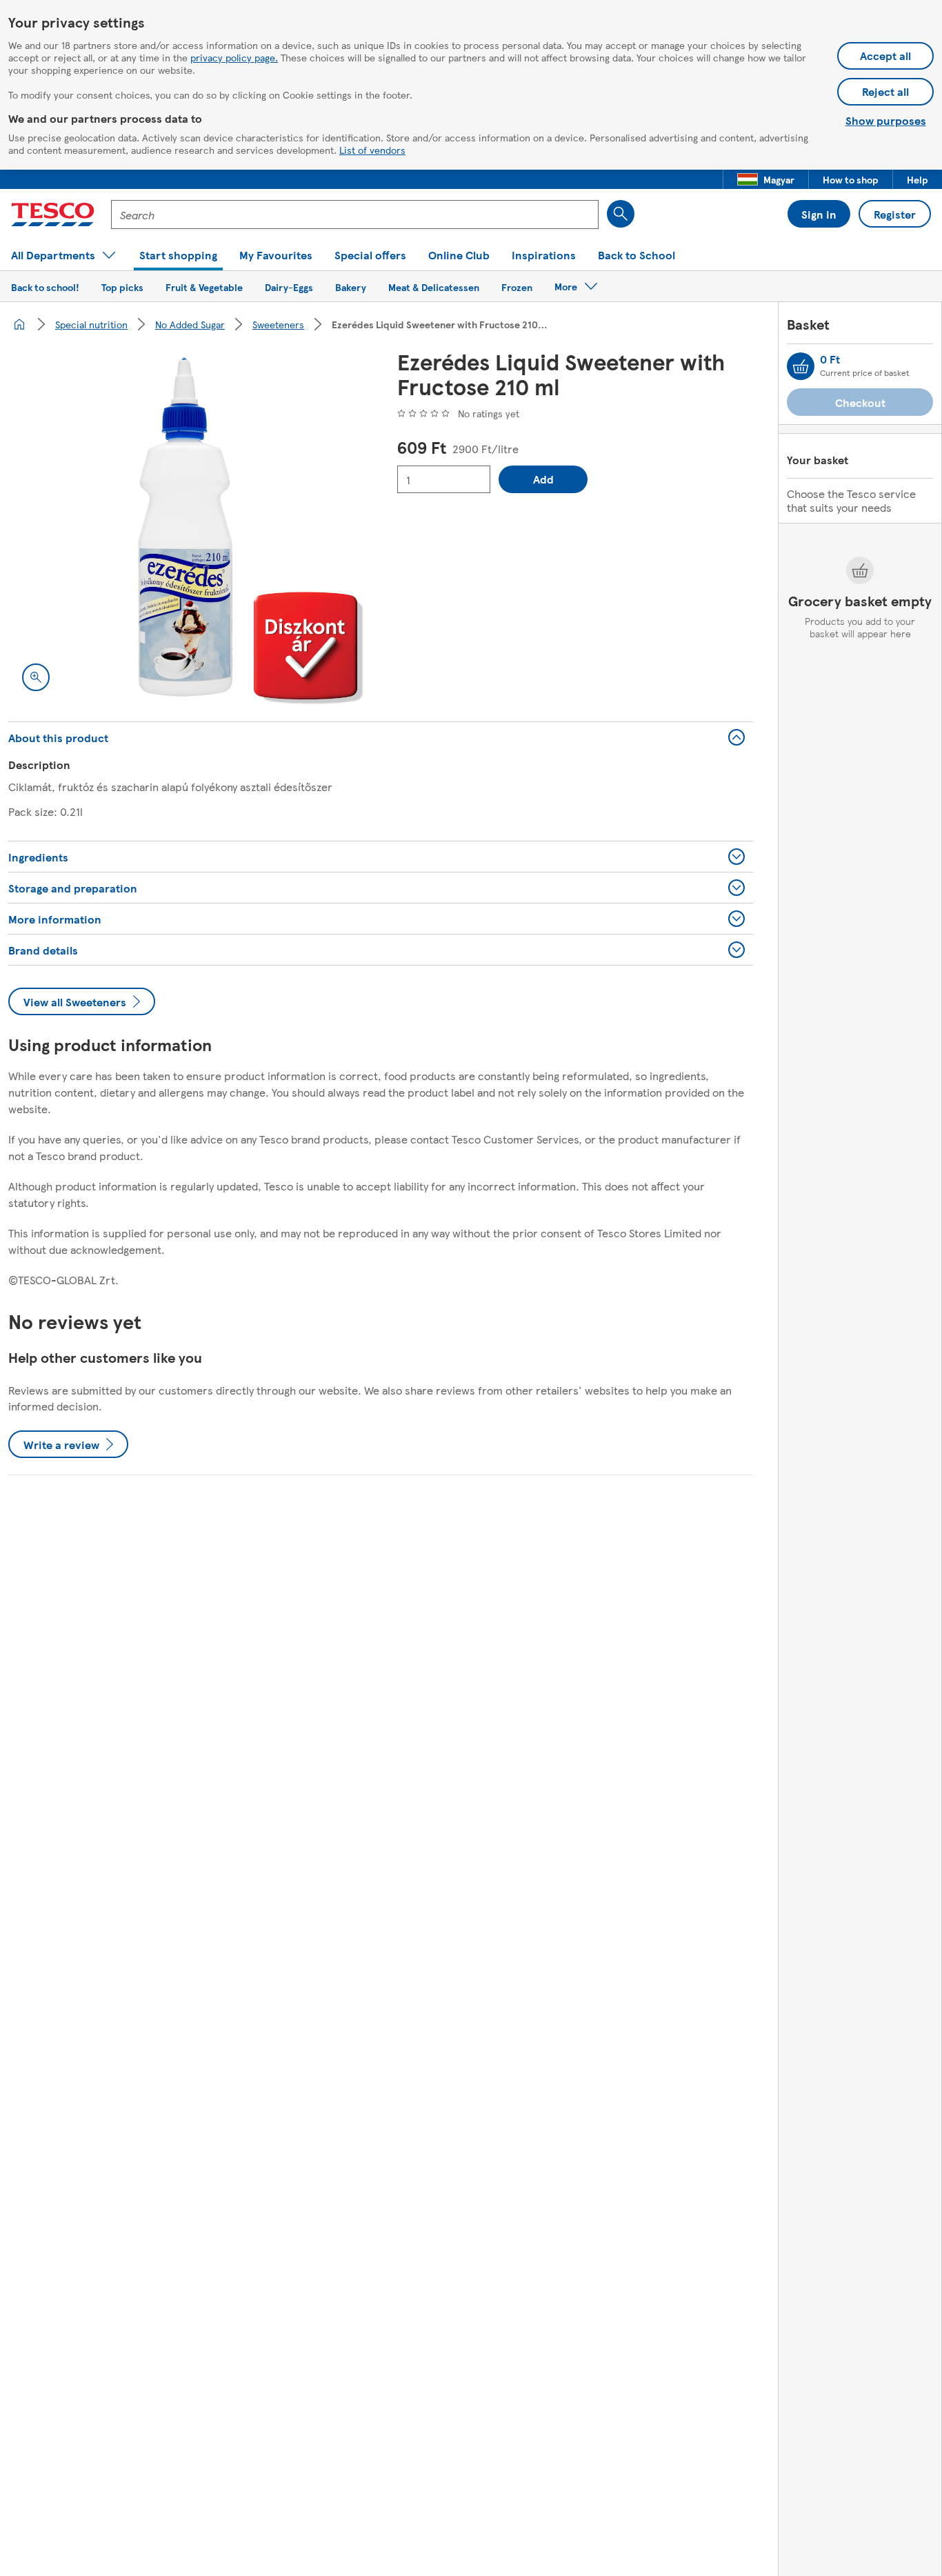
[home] (19, 324)
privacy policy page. (234, 57)
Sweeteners (278, 324)
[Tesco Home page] (53, 214)
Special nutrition (91, 324)
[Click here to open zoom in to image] (36, 677)
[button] (766, 179)
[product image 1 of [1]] (186, 527)
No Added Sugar (190, 324)
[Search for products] (621, 214)
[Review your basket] (801, 366)
